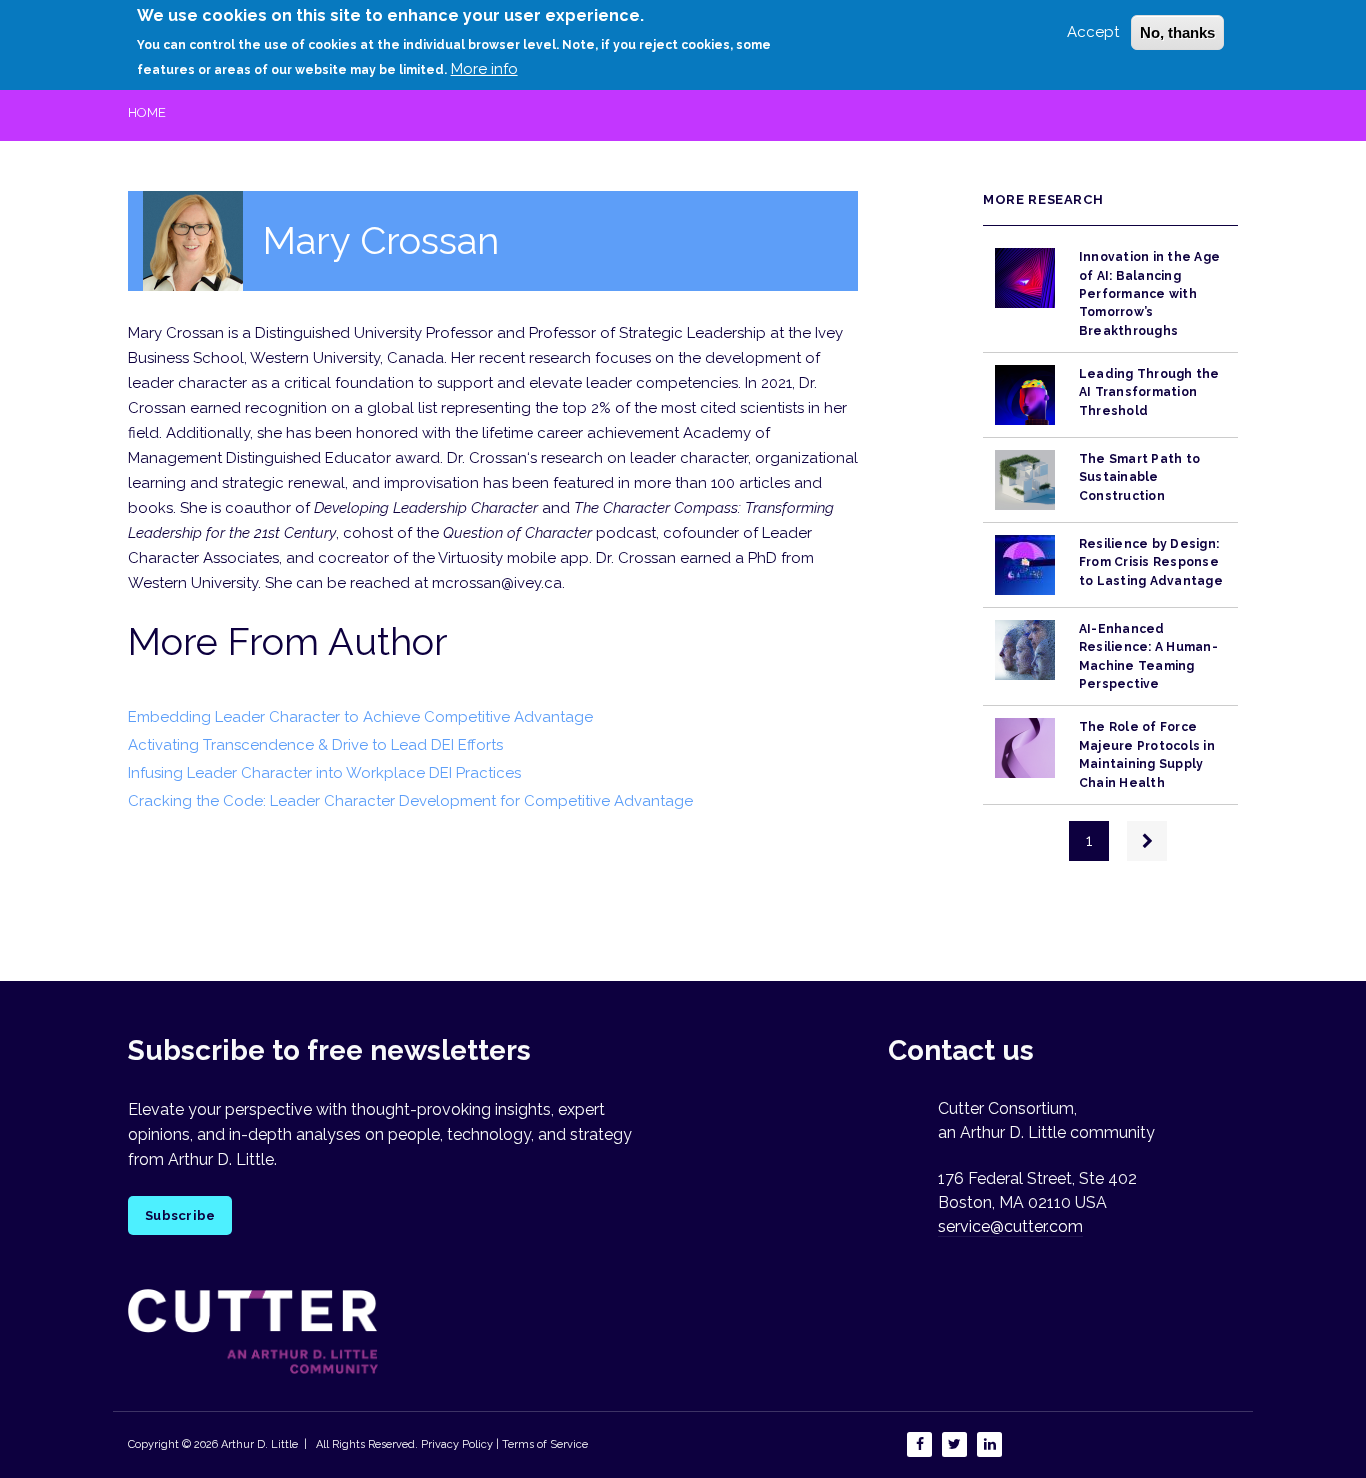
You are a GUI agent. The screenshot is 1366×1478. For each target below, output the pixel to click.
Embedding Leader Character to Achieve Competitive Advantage (360, 717)
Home (147, 112)
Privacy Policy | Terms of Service (504, 1444)
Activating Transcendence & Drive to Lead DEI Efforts (315, 745)
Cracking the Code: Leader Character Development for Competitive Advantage (410, 801)
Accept (1093, 32)
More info (484, 69)
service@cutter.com (1010, 1226)
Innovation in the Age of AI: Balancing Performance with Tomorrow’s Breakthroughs (1149, 293)
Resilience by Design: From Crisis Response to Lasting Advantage (1151, 562)
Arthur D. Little (258, 1444)
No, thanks (1177, 32)
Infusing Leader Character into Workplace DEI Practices (324, 773)
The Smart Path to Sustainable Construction (1139, 477)
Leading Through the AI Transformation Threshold (1149, 392)
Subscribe (180, 1215)
